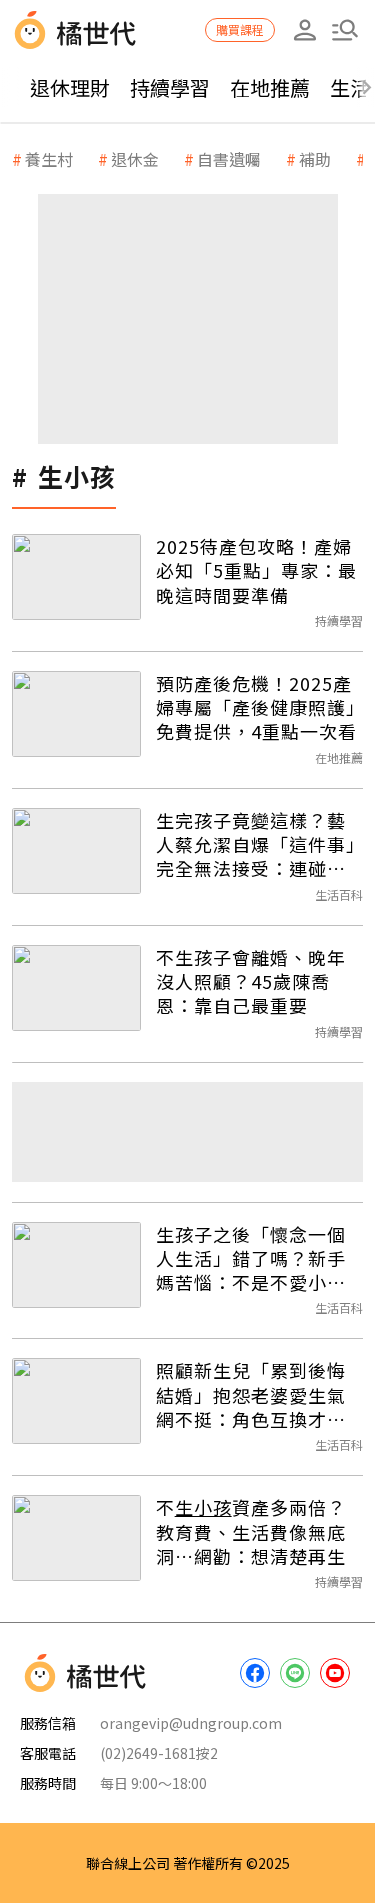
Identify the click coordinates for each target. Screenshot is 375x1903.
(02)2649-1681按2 (159, 1753)
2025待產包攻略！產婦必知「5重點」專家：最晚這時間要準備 (256, 570)
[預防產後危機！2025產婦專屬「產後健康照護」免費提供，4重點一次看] (76, 714)
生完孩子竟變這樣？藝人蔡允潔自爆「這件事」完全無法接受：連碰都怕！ (256, 844)
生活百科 (339, 894)
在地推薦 (270, 87)
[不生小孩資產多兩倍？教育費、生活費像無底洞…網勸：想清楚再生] (76, 1538)
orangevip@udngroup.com (191, 1723)
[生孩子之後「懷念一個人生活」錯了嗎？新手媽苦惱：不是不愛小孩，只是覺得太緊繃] (76, 1265)
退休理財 (70, 87)
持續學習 (170, 87)
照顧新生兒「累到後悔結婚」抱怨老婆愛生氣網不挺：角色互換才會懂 (251, 1394)
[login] (305, 30)
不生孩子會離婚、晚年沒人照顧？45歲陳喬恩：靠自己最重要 (251, 981)
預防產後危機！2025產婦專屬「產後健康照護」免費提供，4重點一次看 (256, 707)
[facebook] (255, 1673)
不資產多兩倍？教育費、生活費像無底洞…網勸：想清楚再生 (251, 1531)
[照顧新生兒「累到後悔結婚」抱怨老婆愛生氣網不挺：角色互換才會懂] (76, 1401)
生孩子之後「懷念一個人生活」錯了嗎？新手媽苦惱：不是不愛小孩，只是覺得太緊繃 (251, 1258)
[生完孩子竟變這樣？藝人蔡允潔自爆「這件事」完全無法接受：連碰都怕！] (76, 851)
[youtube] (335, 1673)
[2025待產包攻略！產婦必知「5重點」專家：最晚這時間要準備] (76, 577)
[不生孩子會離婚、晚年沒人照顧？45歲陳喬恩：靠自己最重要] (76, 988)
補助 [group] (315, 159)
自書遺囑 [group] (229, 159)
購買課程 (240, 29)
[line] (295, 1673)
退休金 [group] (135, 159)
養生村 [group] (49, 159)
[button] (345, 30)
